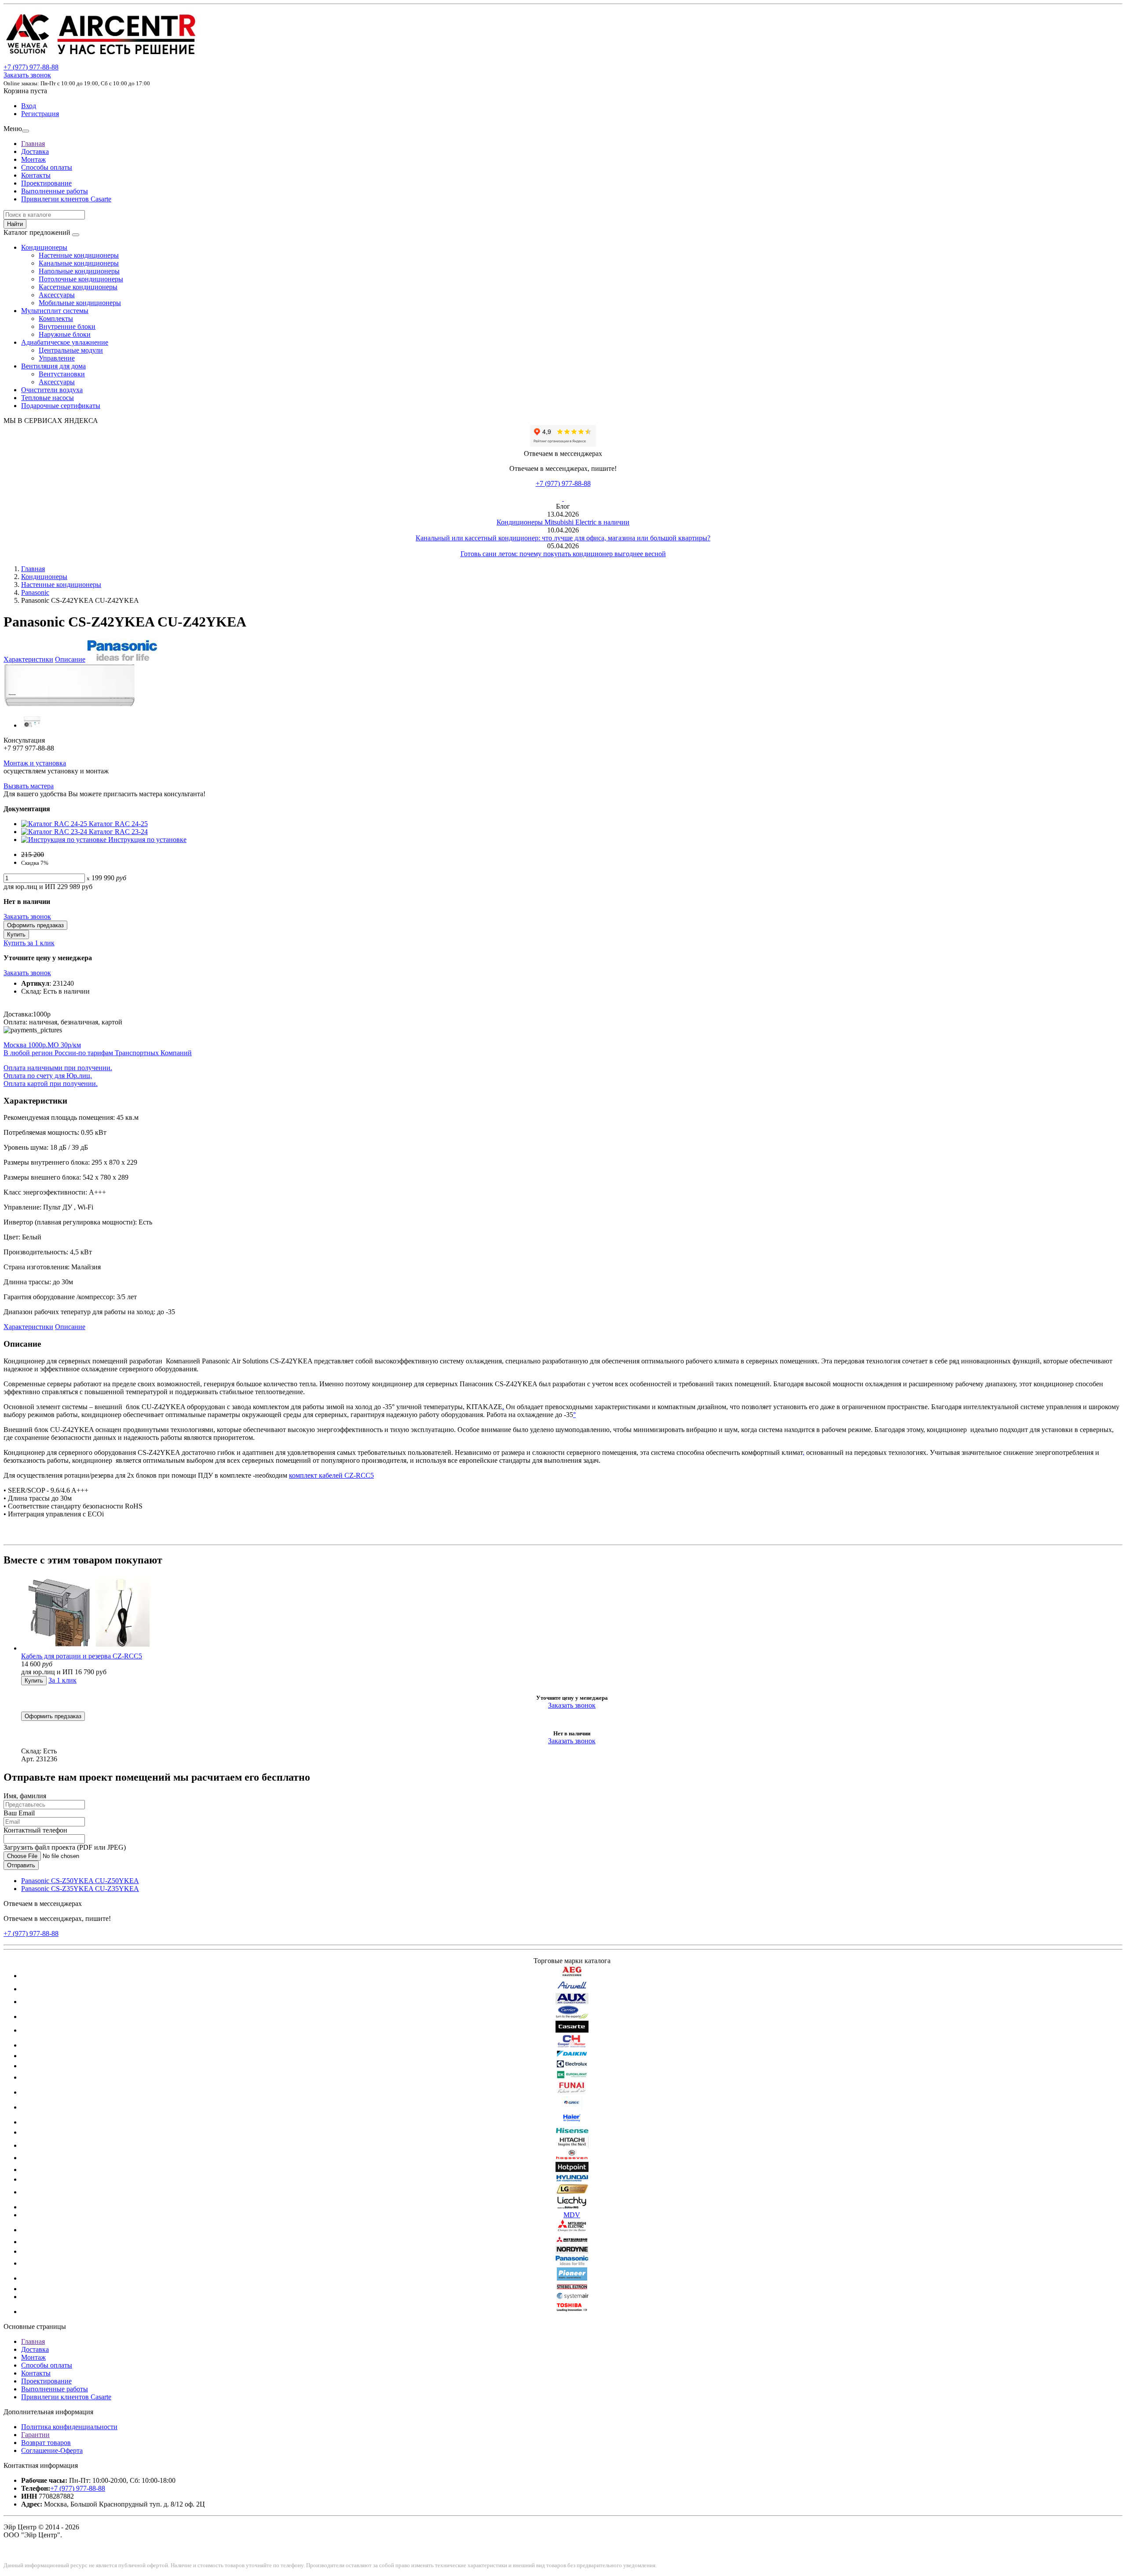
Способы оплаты (47, 167)
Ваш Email (19, 1813)
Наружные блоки (65, 334)
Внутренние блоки (67, 326)
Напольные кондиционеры (79, 271)
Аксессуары (57, 295)
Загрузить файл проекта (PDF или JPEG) (65, 1847)
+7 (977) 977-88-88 (563, 483)
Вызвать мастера (29, 786)
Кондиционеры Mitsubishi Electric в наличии (563, 522)
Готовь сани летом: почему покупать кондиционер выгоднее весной (563, 554)
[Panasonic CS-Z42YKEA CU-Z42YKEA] (69, 705)
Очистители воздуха (52, 390)
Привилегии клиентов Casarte (66, 199)
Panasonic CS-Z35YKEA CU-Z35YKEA (80, 1889)
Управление (57, 358)
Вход (29, 106)
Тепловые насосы (48, 398)
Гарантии (35, 2435)
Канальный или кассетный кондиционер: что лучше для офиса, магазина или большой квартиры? (563, 538)
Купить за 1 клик (29, 943)
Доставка (35, 151)
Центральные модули (71, 350)
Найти (15, 224)
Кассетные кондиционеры (78, 287)
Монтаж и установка (35, 763)
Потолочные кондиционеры (81, 279)
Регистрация (40, 114)
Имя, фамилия (25, 1796)
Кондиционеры (44, 247)
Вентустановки (62, 374)
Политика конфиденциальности (69, 2427)
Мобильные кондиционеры (80, 303)
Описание (70, 659)
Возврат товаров (46, 2443)
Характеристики (28, 659)
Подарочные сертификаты (61, 406)
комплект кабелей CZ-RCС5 (331, 1475)
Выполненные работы (55, 191)
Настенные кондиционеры (79, 255)
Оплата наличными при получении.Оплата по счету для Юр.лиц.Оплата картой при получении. (58, 1076)
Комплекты (56, 319)
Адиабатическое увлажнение (65, 342)
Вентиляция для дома (53, 366)
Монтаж (33, 159)
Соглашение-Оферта (52, 2450)
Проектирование (46, 183)
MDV (572, 2215)
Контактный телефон (35, 1830)
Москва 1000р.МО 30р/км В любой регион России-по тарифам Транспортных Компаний (98, 1049)
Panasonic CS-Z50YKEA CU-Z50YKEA (80, 1881)
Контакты (36, 175)
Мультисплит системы (55, 311)
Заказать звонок (27, 75)
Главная (33, 144)
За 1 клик (62, 1680)
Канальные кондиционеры (79, 263)
